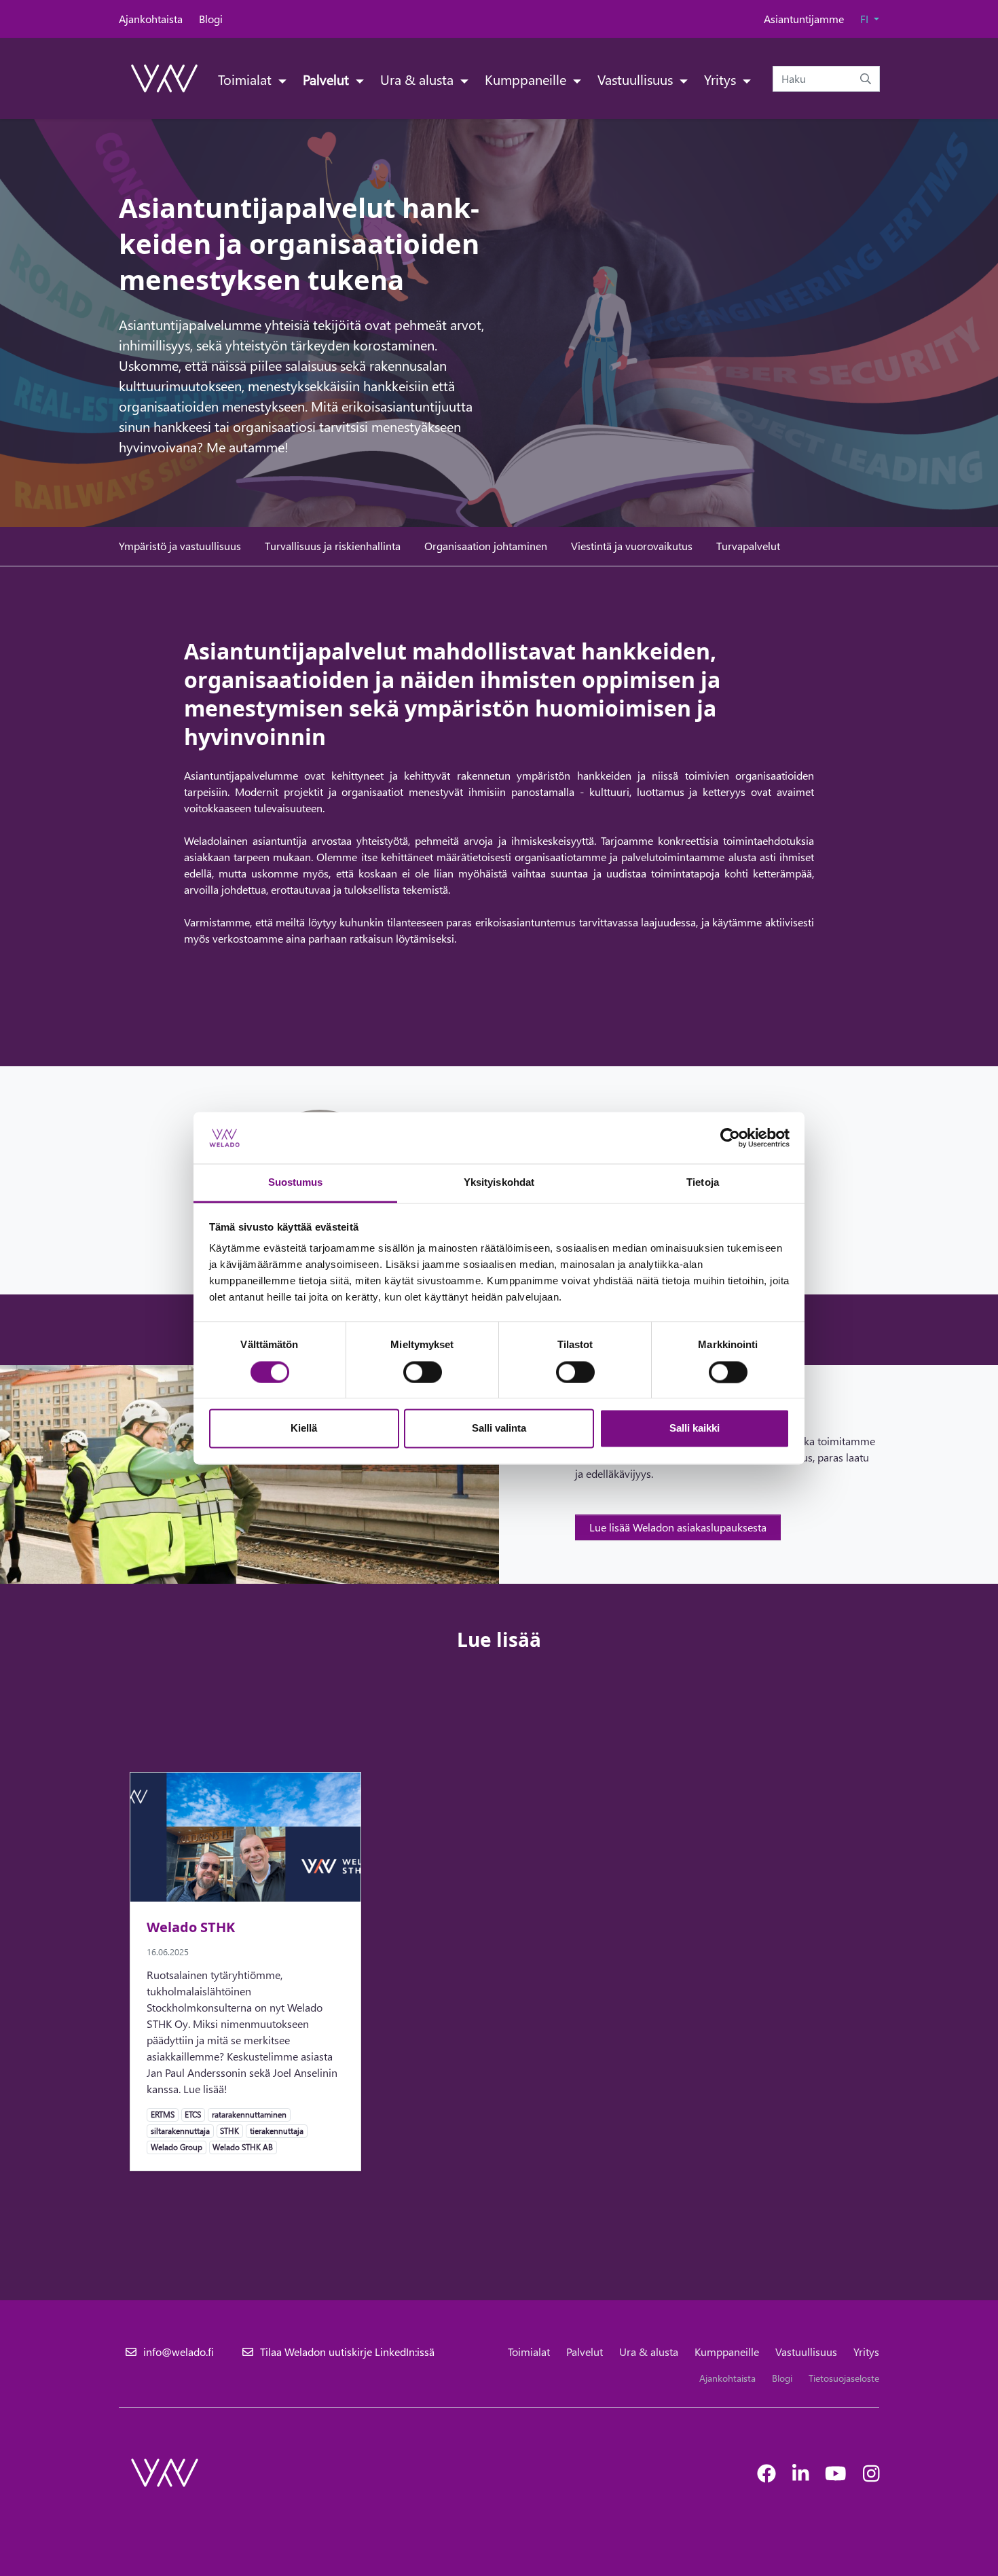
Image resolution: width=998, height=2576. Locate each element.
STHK (229, 2130)
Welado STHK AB (242, 2147)
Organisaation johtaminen (486, 546)
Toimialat (246, 79)
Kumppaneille (527, 79)
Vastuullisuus (637, 79)
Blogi (211, 19)
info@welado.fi (179, 2352)
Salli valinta (499, 1429)
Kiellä (304, 1429)
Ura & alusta (419, 79)
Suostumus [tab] (296, 1183)
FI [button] (866, 19)
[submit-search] (866, 79)
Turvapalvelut (748, 546)
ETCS (192, 2114)
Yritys (722, 79)
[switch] (423, 1372)
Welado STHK (191, 1927)
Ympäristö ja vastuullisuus (180, 546)
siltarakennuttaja (180, 2130)
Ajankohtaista (151, 19)
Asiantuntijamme (804, 19)
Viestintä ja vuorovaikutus (632, 546)
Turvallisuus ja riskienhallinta (333, 546)
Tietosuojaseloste (844, 2378)
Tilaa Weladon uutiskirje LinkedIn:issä (347, 2352)
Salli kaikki (695, 1429)
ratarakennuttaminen (249, 2114)
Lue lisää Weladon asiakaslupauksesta (678, 1527)
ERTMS (162, 2114)
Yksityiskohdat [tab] (499, 1183)
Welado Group (176, 2147)
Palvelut (328, 79)
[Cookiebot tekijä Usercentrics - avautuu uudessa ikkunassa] (730, 1138)
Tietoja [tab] (703, 1183)
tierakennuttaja (276, 2130)
